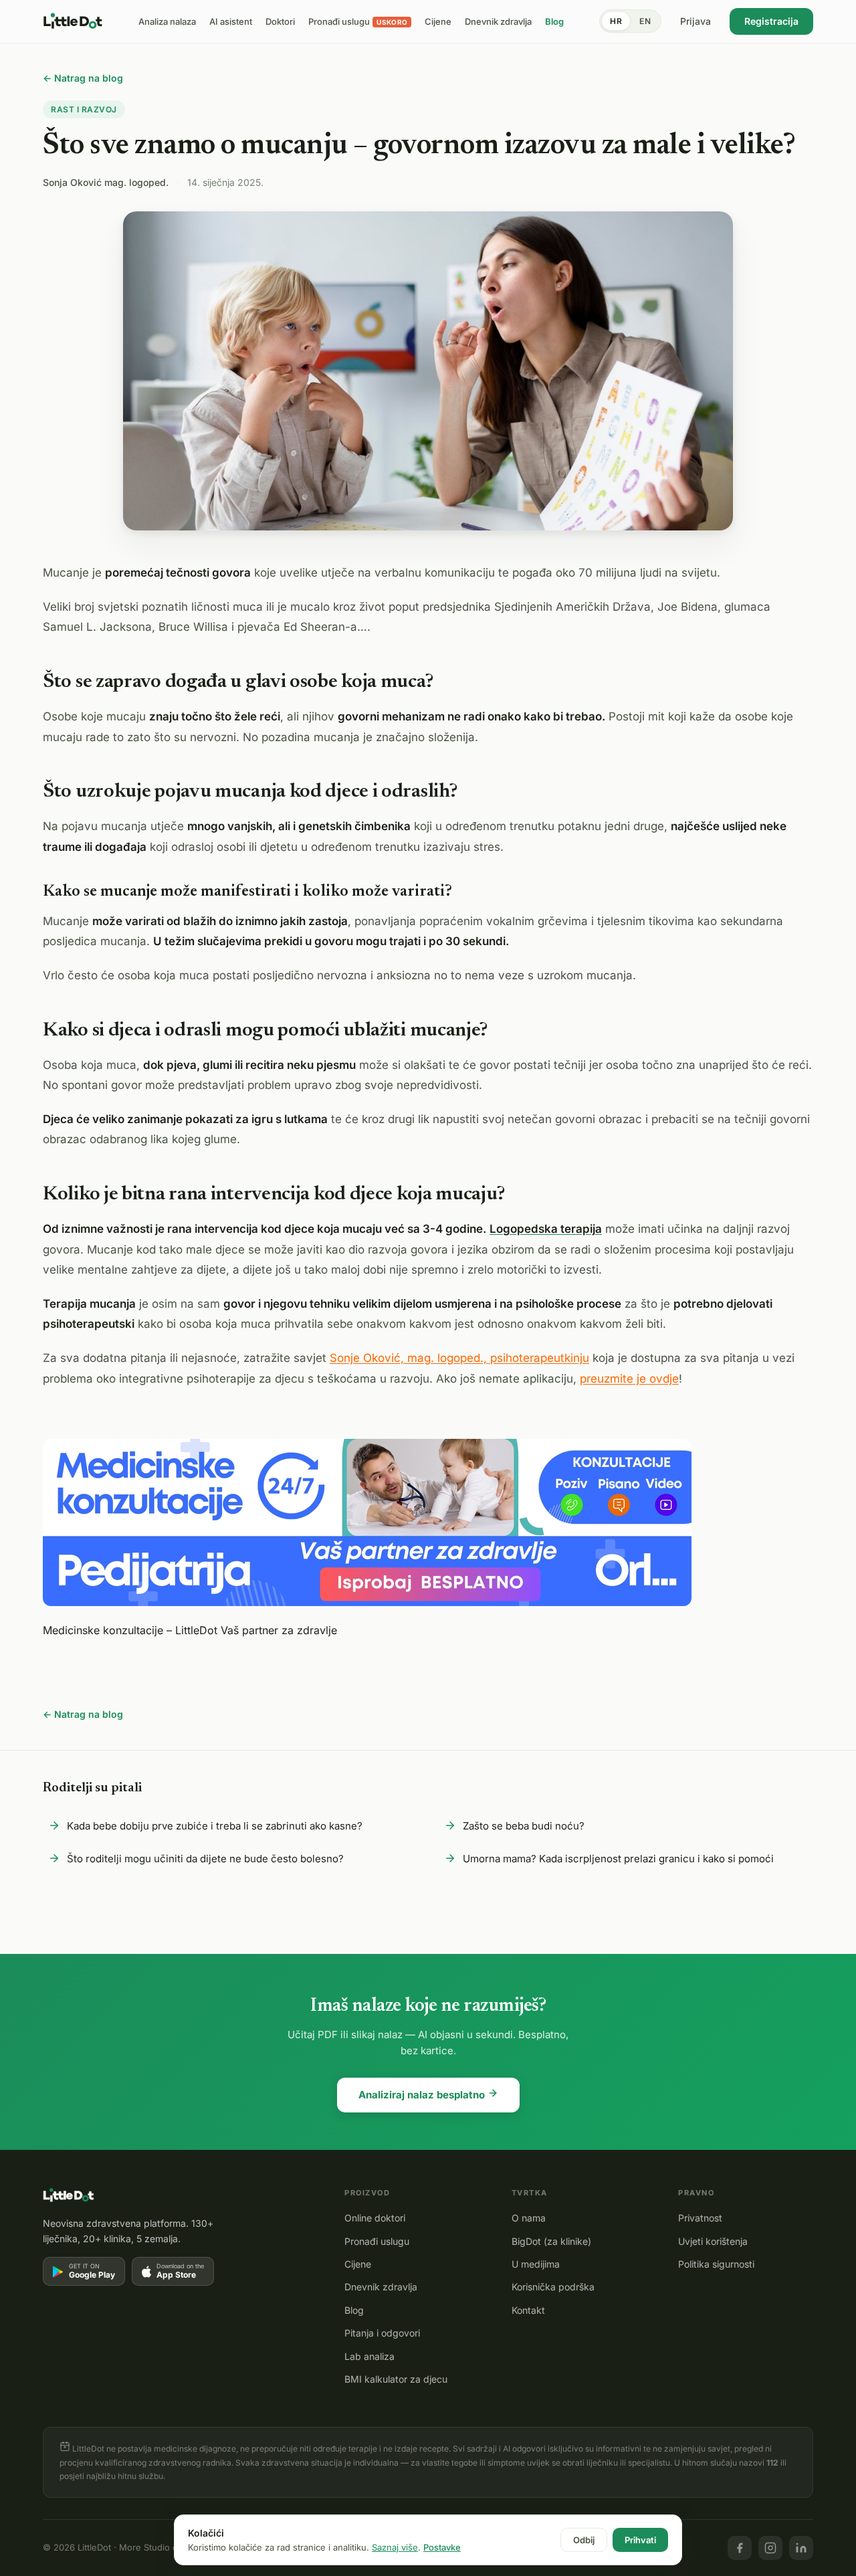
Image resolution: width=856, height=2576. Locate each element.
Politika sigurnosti (716, 2264)
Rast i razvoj (84, 109)
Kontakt (528, 2310)
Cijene (358, 2264)
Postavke (442, 2547)
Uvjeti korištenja (713, 2241)
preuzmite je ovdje (629, 1379)
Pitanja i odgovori (382, 2333)
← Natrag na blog (83, 78)
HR (616, 21)
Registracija (771, 21)
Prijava (695, 21)
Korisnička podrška (553, 2287)
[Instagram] (770, 2548)
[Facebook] (740, 2548)
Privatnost (700, 2218)
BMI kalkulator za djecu (396, 2379)
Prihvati (640, 2540)
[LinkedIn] (801, 2548)
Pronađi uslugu (377, 2241)
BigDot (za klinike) (551, 2241)
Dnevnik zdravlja (381, 2287)
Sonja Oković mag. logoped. (106, 182)
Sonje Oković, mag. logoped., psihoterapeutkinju (459, 1358)
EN (645, 21)
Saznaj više (395, 2547)
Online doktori (375, 2218)
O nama (529, 2218)
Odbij (584, 2540)
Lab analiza (369, 2356)
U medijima (536, 2264)
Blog (354, 2310)
